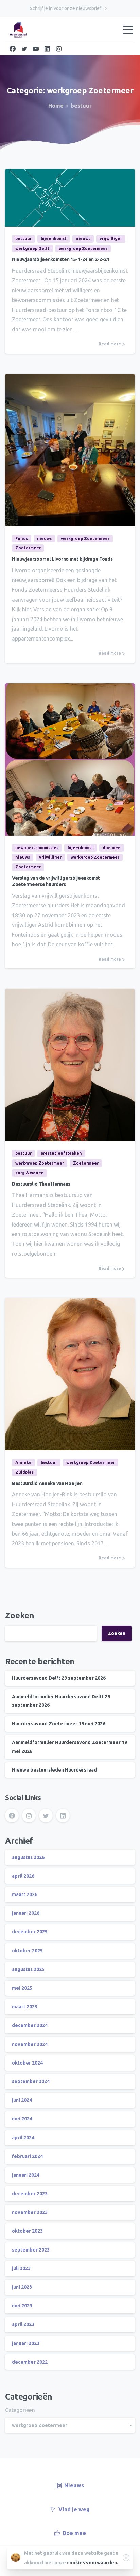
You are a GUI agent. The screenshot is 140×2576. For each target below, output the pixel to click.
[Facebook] (13, 49)
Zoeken (20, 1616)
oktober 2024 (27, 2063)
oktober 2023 (27, 2231)
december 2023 (30, 2194)
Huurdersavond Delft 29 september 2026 (59, 1678)
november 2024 (30, 2044)
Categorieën (20, 2410)
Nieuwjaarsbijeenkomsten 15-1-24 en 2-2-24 (60, 259)
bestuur (81, 106)
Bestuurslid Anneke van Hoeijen (47, 1483)
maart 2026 (25, 1894)
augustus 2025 (28, 1969)
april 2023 (23, 2324)
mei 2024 (22, 2119)
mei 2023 (22, 2306)
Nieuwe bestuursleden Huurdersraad (54, 1770)
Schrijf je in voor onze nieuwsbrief (66, 8)
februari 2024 (27, 2156)
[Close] (126, 2558)
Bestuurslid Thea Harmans (41, 1184)
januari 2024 (26, 2175)
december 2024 (30, 2025)
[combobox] (70, 2425)
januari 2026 (26, 1913)
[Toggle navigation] (128, 30)
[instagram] (59, 49)
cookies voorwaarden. (93, 2563)
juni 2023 (22, 2287)
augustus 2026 (28, 1857)
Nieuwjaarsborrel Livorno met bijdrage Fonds (62, 559)
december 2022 (30, 2362)
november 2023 (30, 2212)
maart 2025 (25, 2007)
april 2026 (23, 1876)
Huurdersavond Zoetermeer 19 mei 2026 (59, 1724)
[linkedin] (47, 49)
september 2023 (31, 2250)
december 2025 (30, 1932)
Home (56, 106)
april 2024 (23, 2138)
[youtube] (36, 49)
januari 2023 (26, 2343)
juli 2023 (21, 2268)
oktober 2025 (27, 1951)
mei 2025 (22, 1988)
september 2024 (31, 2081)
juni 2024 (22, 2100)
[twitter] (24, 49)
